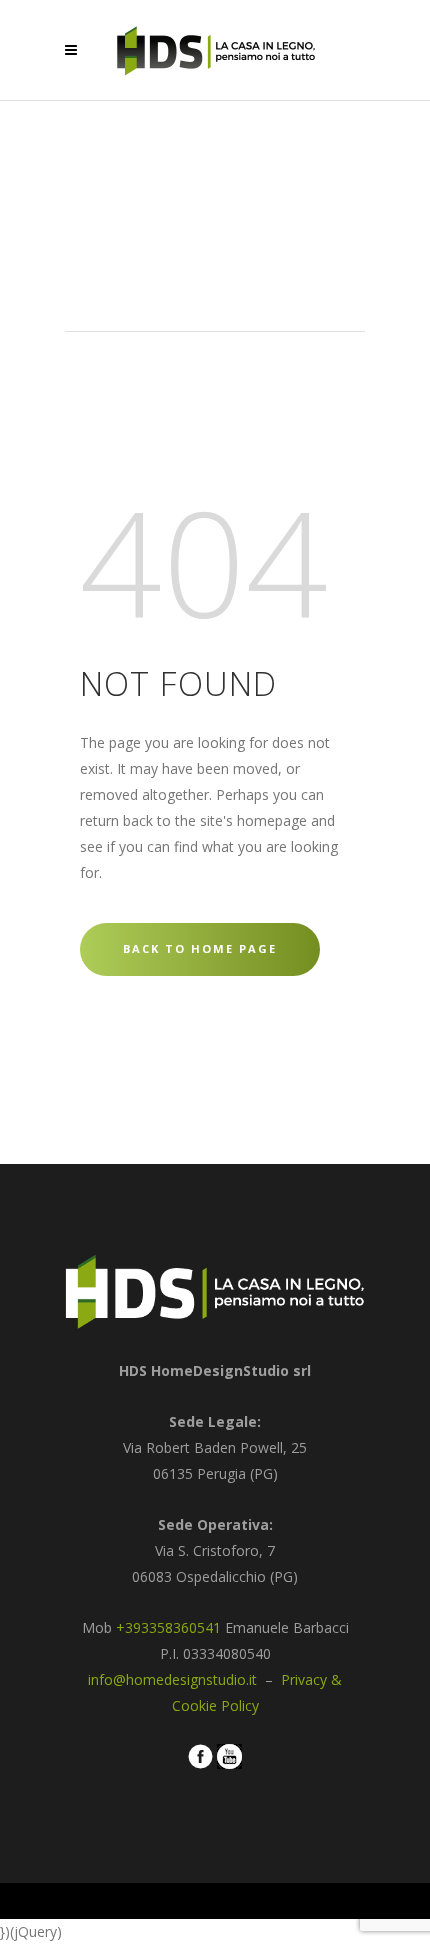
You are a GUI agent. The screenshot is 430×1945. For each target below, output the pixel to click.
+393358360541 (168, 1627)
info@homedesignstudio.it (174, 1679)
